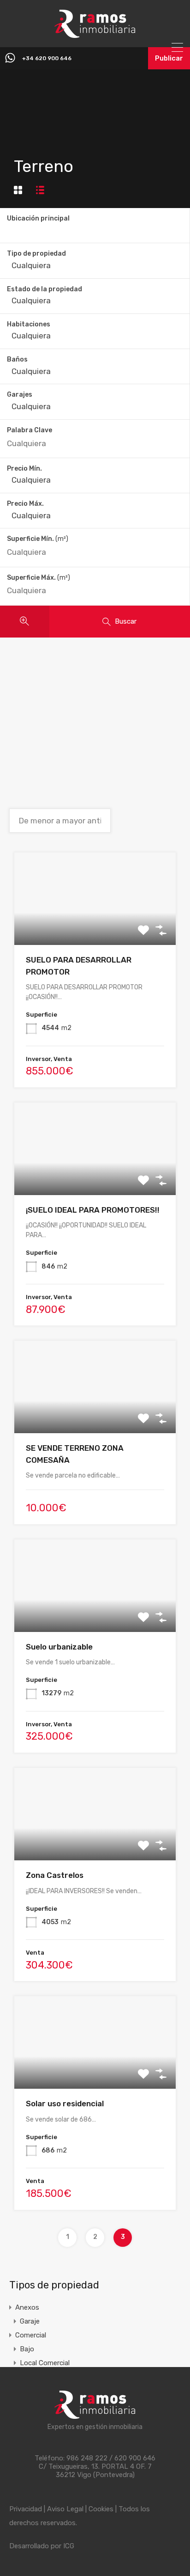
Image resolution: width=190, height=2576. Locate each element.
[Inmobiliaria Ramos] (95, 34)
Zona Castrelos (55, 1875)
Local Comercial (45, 2363)
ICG (69, 2546)
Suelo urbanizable (59, 1647)
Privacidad (26, 2509)
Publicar (169, 58)
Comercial (31, 2335)
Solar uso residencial (65, 2104)
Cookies (101, 2509)
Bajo (27, 2349)
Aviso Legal (65, 2509)
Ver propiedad (95, 927)
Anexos (27, 2307)
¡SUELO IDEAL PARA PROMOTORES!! (93, 1210)
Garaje (30, 2321)
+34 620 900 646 (47, 58)
